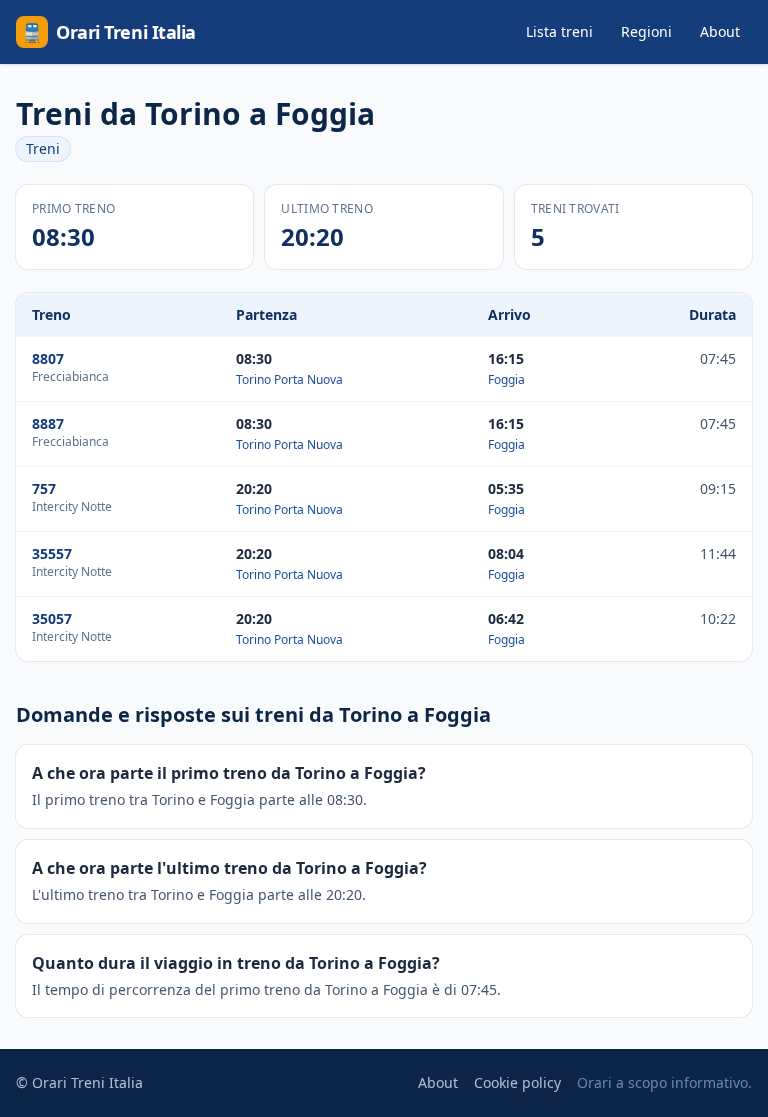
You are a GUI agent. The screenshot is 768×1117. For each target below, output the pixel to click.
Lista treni (559, 31)
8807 (48, 358)
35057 (52, 618)
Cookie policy (517, 1082)
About (720, 31)
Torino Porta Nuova (289, 379)
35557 (52, 553)
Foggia (506, 379)
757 (44, 488)
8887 (48, 423)
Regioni (646, 31)
